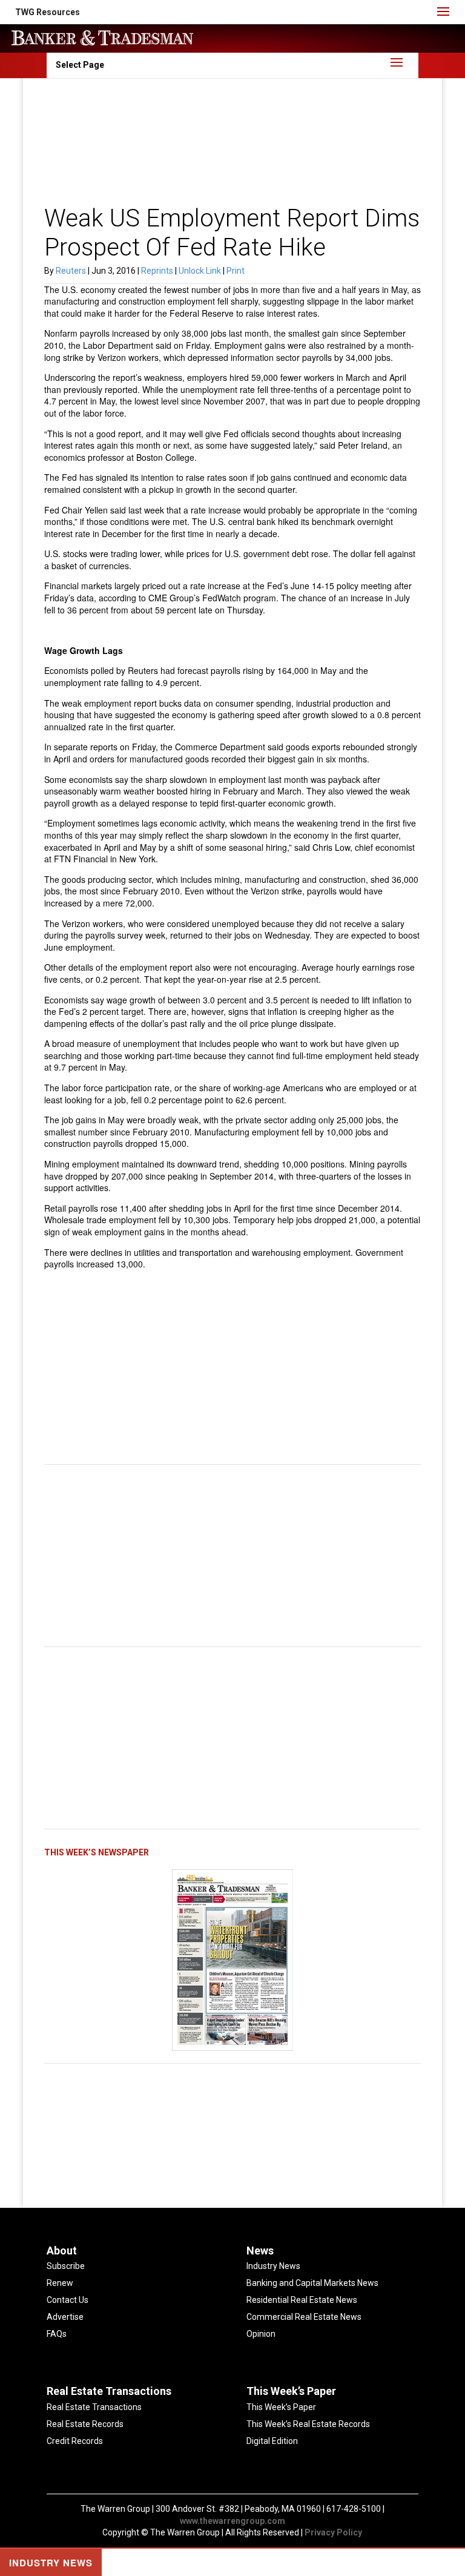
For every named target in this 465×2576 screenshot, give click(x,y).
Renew (60, 2283)
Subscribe (66, 2266)
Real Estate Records (85, 2424)
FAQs (57, 2334)
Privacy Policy (333, 2532)
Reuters (71, 271)
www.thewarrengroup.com (232, 2521)
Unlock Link (201, 271)
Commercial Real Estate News (304, 2317)
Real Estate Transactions (94, 2407)
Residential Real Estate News (302, 2300)
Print (236, 271)
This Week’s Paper (281, 2407)
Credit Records (75, 2441)
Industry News (273, 2266)
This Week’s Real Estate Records (308, 2424)
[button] (48, 12)
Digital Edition (272, 2441)
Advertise (65, 2317)
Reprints (158, 271)
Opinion (261, 2334)
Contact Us (68, 2300)
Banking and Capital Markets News (312, 2283)
